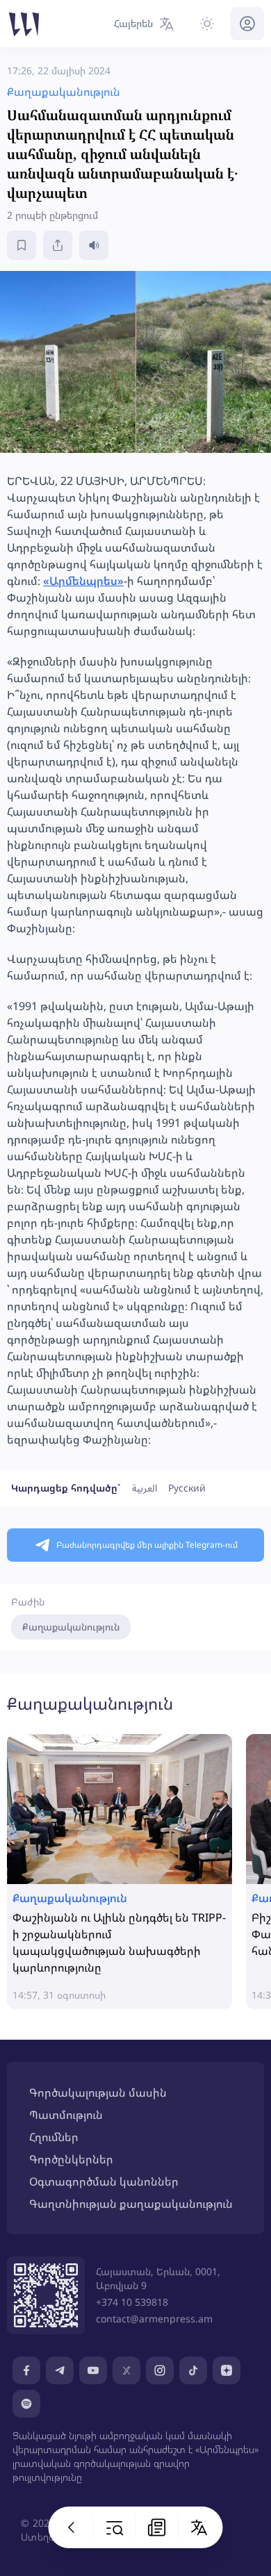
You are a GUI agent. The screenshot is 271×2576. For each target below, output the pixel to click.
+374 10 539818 (132, 2302)
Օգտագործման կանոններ (104, 2181)
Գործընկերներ (71, 2159)
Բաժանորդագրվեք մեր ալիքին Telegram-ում (147, 1545)
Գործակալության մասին (98, 2092)
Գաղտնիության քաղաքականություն (131, 2204)
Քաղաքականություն (71, 1627)
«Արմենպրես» (83, 581)
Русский (187, 1488)
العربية (145, 1488)
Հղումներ (54, 2137)
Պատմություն (66, 2115)
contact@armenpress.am (154, 2319)
